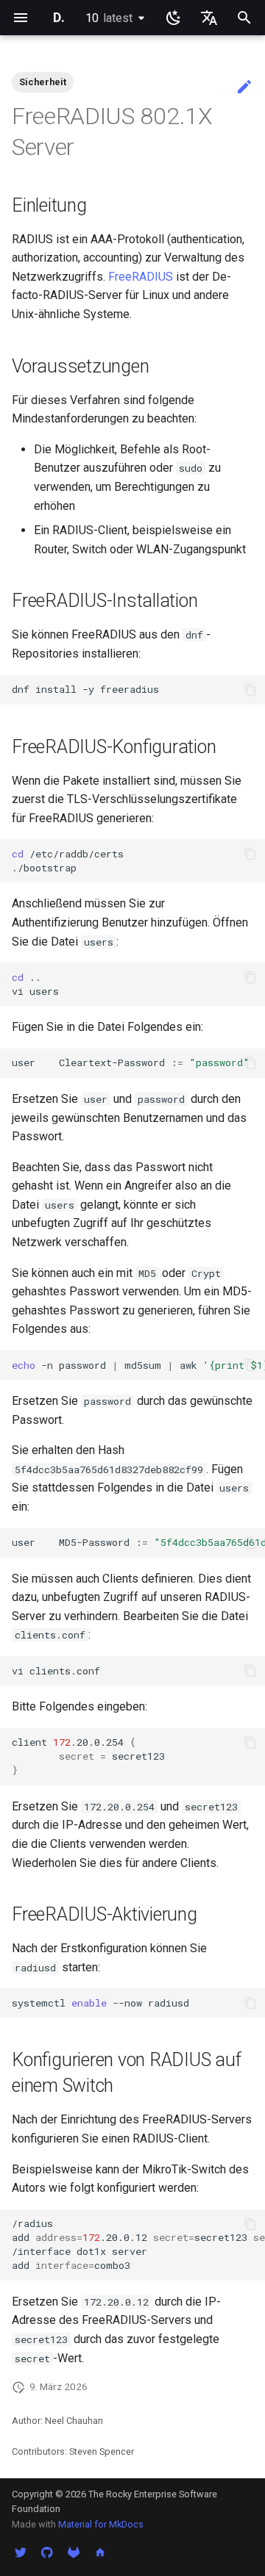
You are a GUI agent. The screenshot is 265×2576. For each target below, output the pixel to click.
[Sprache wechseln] (209, 18)
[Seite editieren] (244, 87)
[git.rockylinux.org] (74, 2552)
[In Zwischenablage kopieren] (250, 690)
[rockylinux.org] (100, 2552)
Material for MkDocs (101, 2524)
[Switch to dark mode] (174, 18)
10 (109, 18)
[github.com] (47, 2552)
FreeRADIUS (141, 277)
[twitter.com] (21, 2552)
